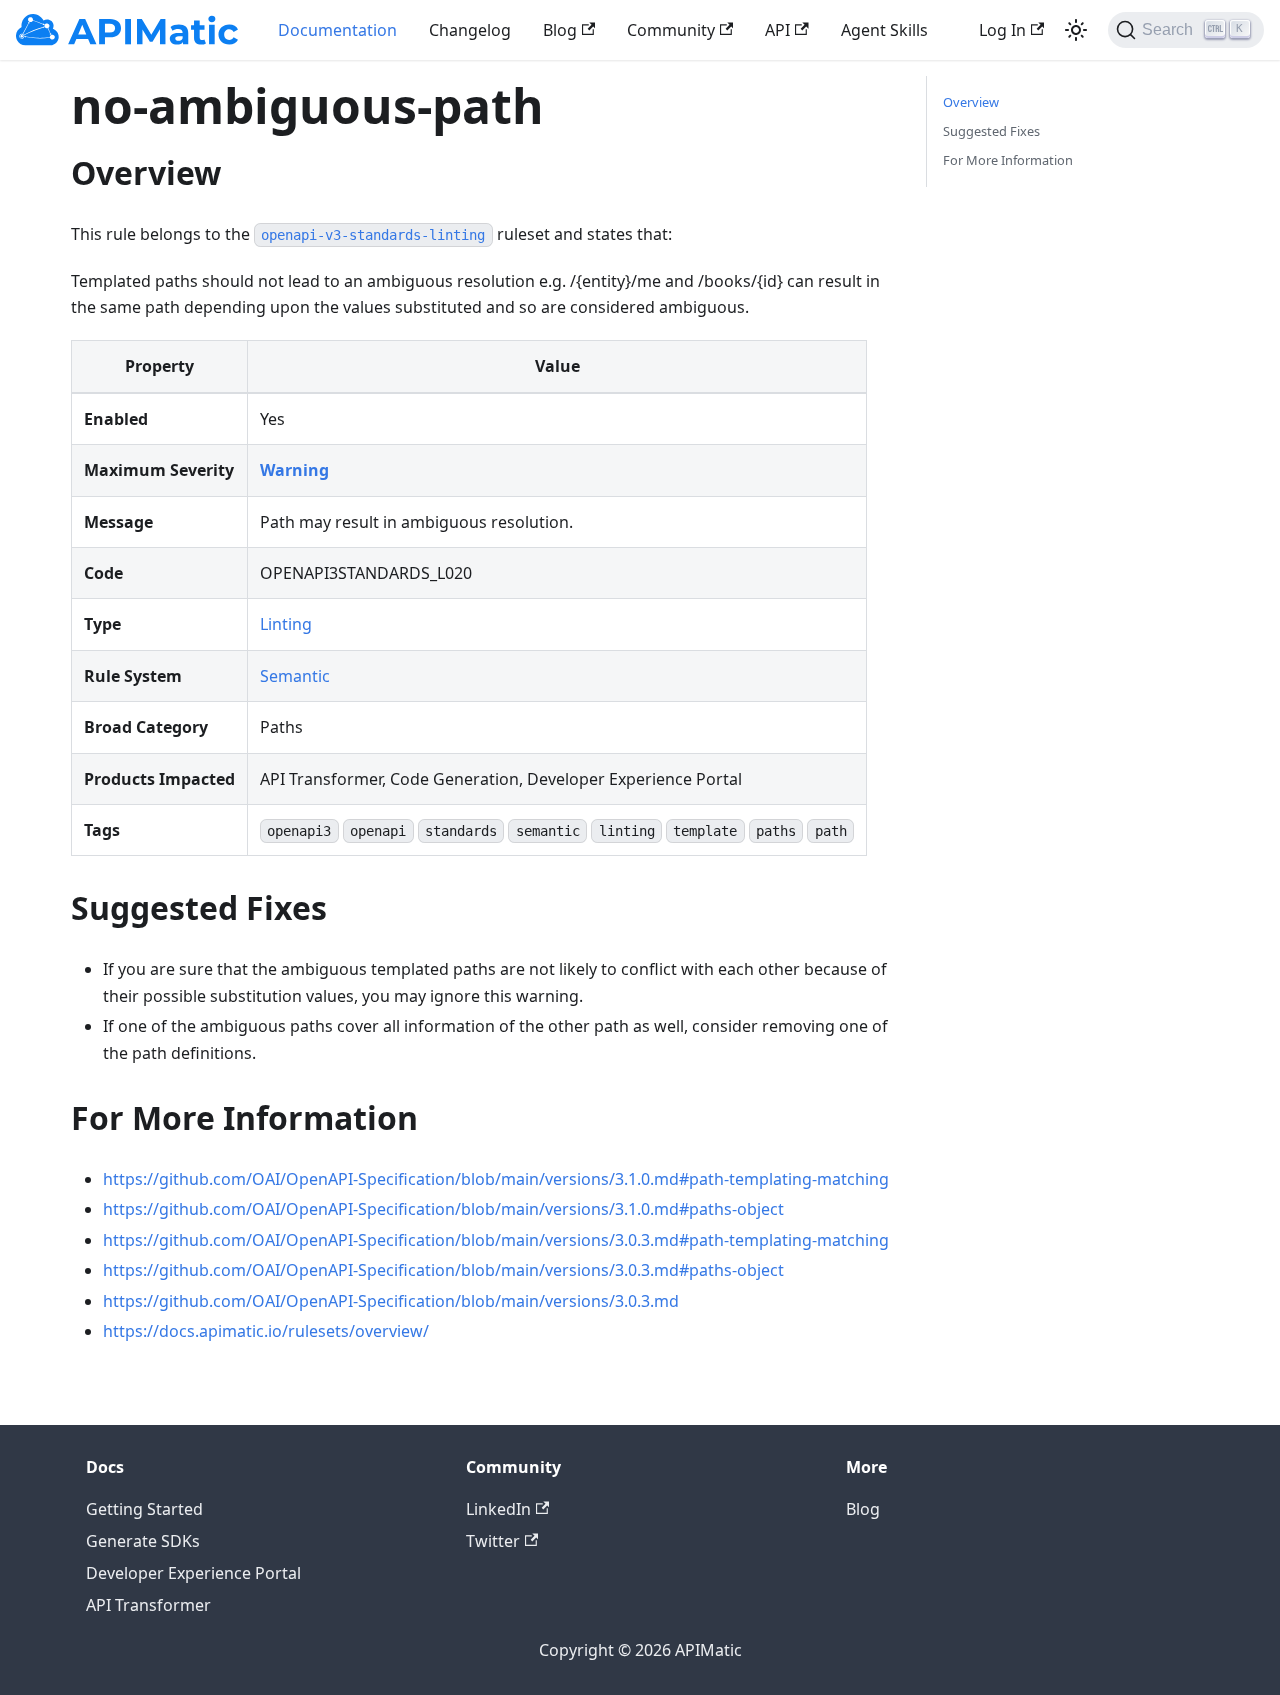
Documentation (337, 30)
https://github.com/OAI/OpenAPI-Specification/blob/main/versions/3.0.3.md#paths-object (443, 1270)
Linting (286, 624)
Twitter (493, 1541)
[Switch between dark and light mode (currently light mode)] (1076, 30)
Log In (1002, 30)
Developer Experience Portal (193, 1573)
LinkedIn (498, 1509)
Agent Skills (884, 30)
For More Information (1008, 160)
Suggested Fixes (991, 131)
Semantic (295, 676)
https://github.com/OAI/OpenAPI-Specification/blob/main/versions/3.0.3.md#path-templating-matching (496, 1240)
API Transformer (148, 1605)
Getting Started (144, 1509)
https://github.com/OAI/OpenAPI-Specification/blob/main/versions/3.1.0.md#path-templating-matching (496, 1179)
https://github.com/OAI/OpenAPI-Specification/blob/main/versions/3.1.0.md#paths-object (443, 1209)
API (777, 30)
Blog (560, 30)
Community (671, 30)
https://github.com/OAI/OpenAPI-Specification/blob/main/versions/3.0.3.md (391, 1301)
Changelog (470, 30)
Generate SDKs (143, 1541)
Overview (971, 102)
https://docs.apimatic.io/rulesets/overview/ (266, 1331)
